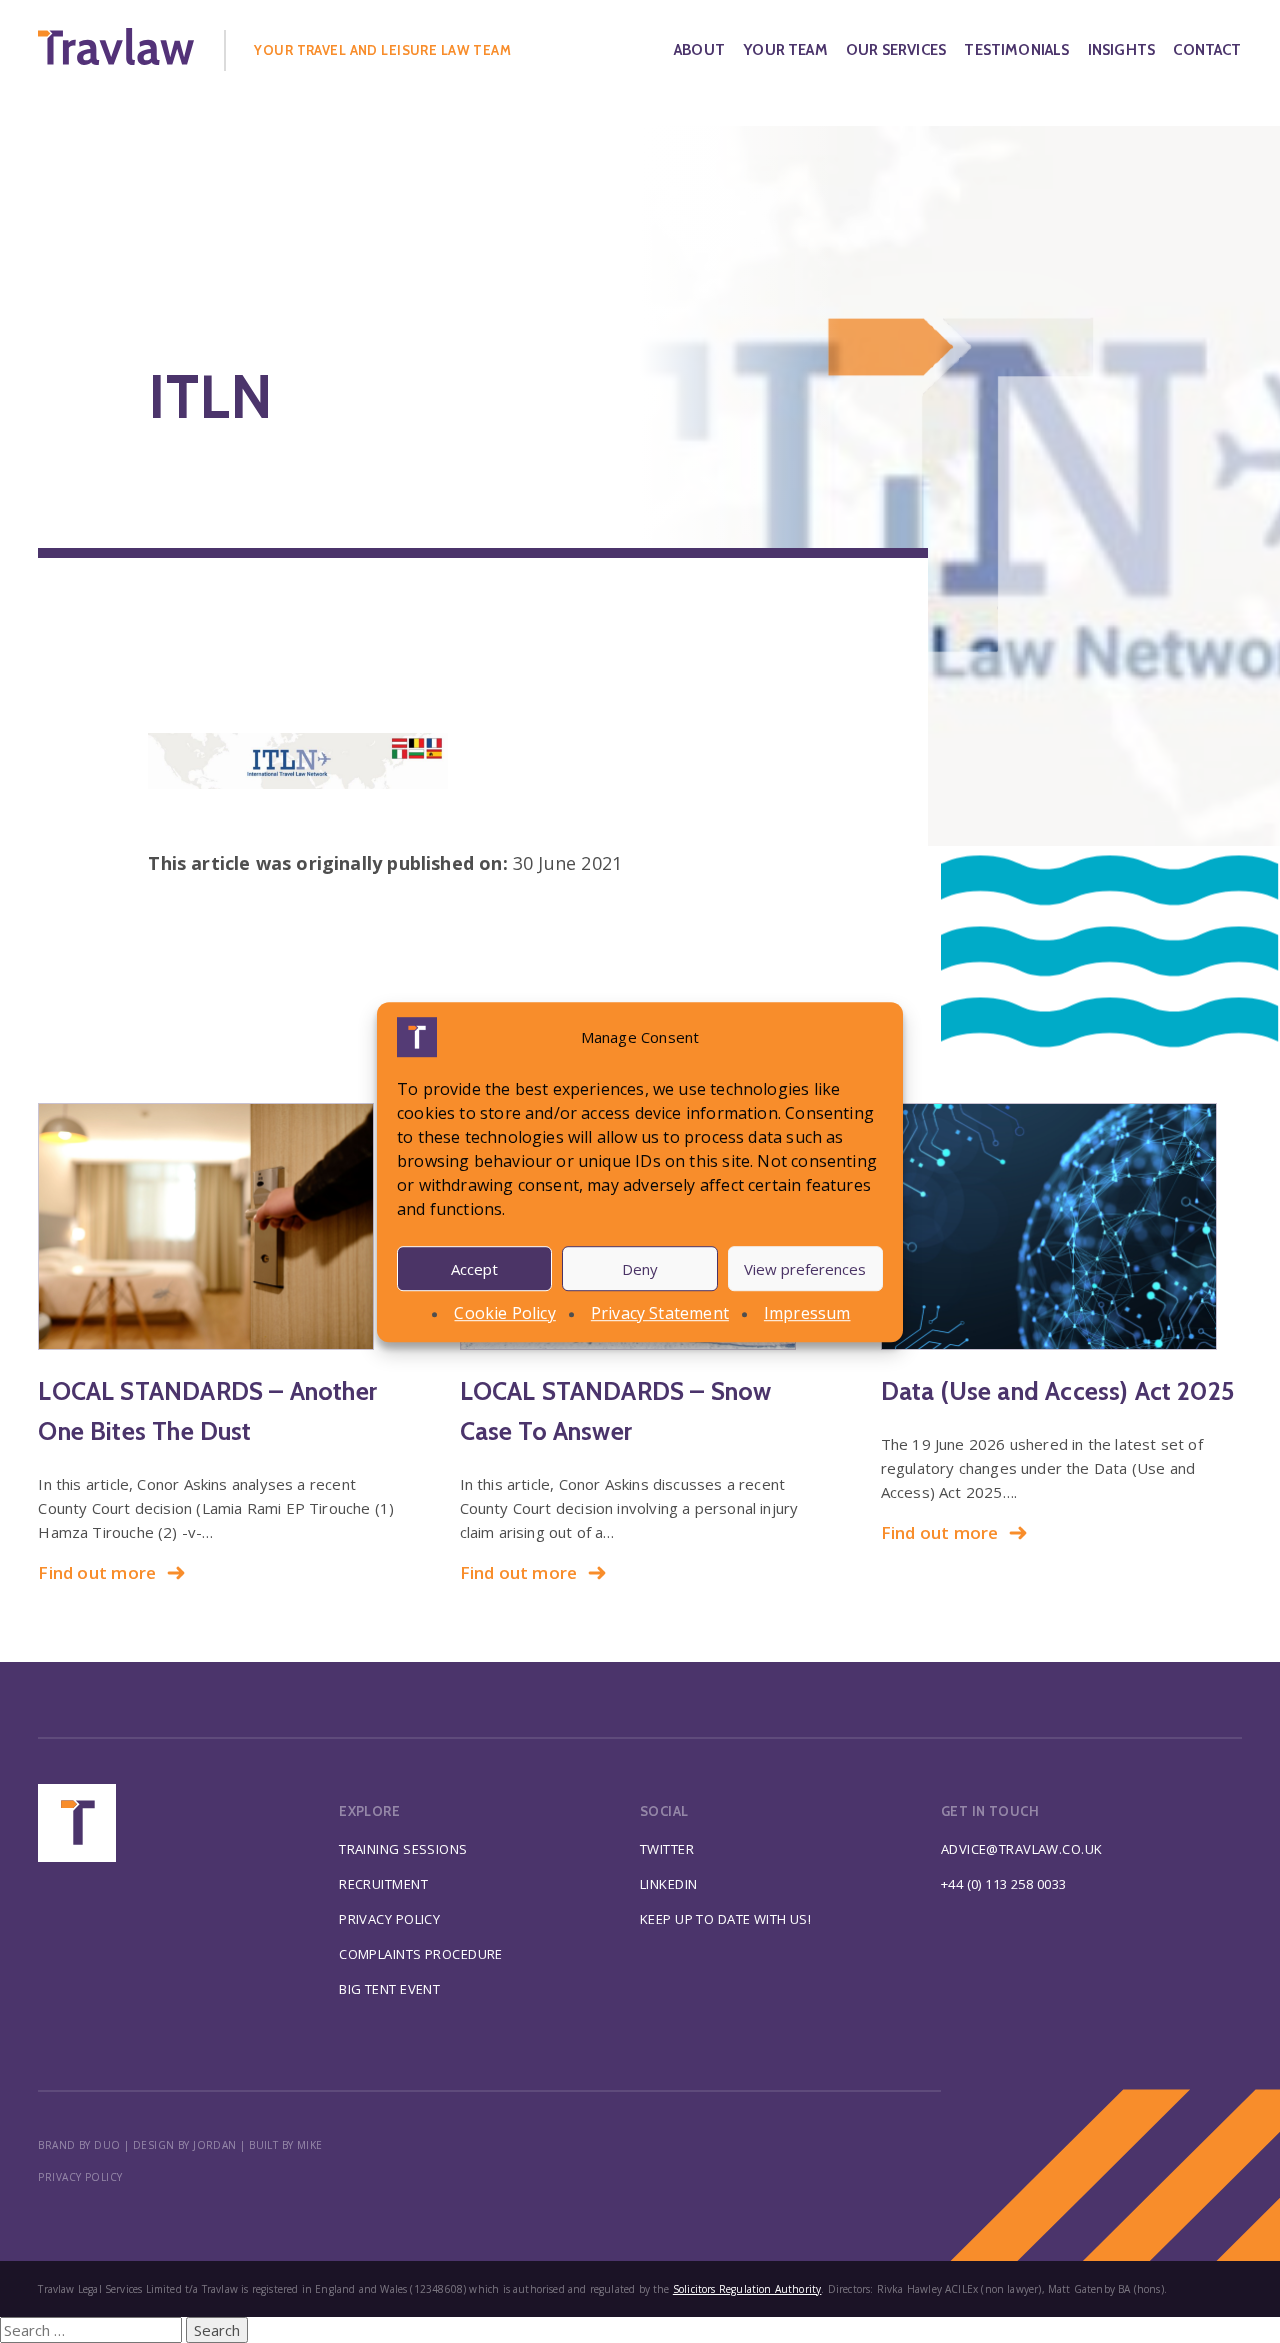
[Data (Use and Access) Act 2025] (1061, 1226)
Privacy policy (80, 2177)
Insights (1121, 50)
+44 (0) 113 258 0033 (1004, 1884)
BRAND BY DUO (79, 2145)
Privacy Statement (660, 1313)
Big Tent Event (389, 1989)
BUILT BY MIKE (286, 2145)
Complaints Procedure (421, 1954)
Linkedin (668, 1884)
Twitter (667, 1849)
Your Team (785, 50)
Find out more (97, 1572)
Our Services (896, 50)
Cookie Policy (504, 1313)
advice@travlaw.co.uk (1022, 1849)
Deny (640, 1268)
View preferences (805, 1268)
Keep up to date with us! (725, 1919)
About (699, 50)
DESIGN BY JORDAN (185, 2145)
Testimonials (1016, 50)
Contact (1207, 50)
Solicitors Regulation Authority (747, 2289)
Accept (474, 1268)
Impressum (807, 1313)
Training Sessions (403, 1849)
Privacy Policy (389, 1919)
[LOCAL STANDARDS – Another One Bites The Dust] (218, 1226)
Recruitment (383, 1884)
